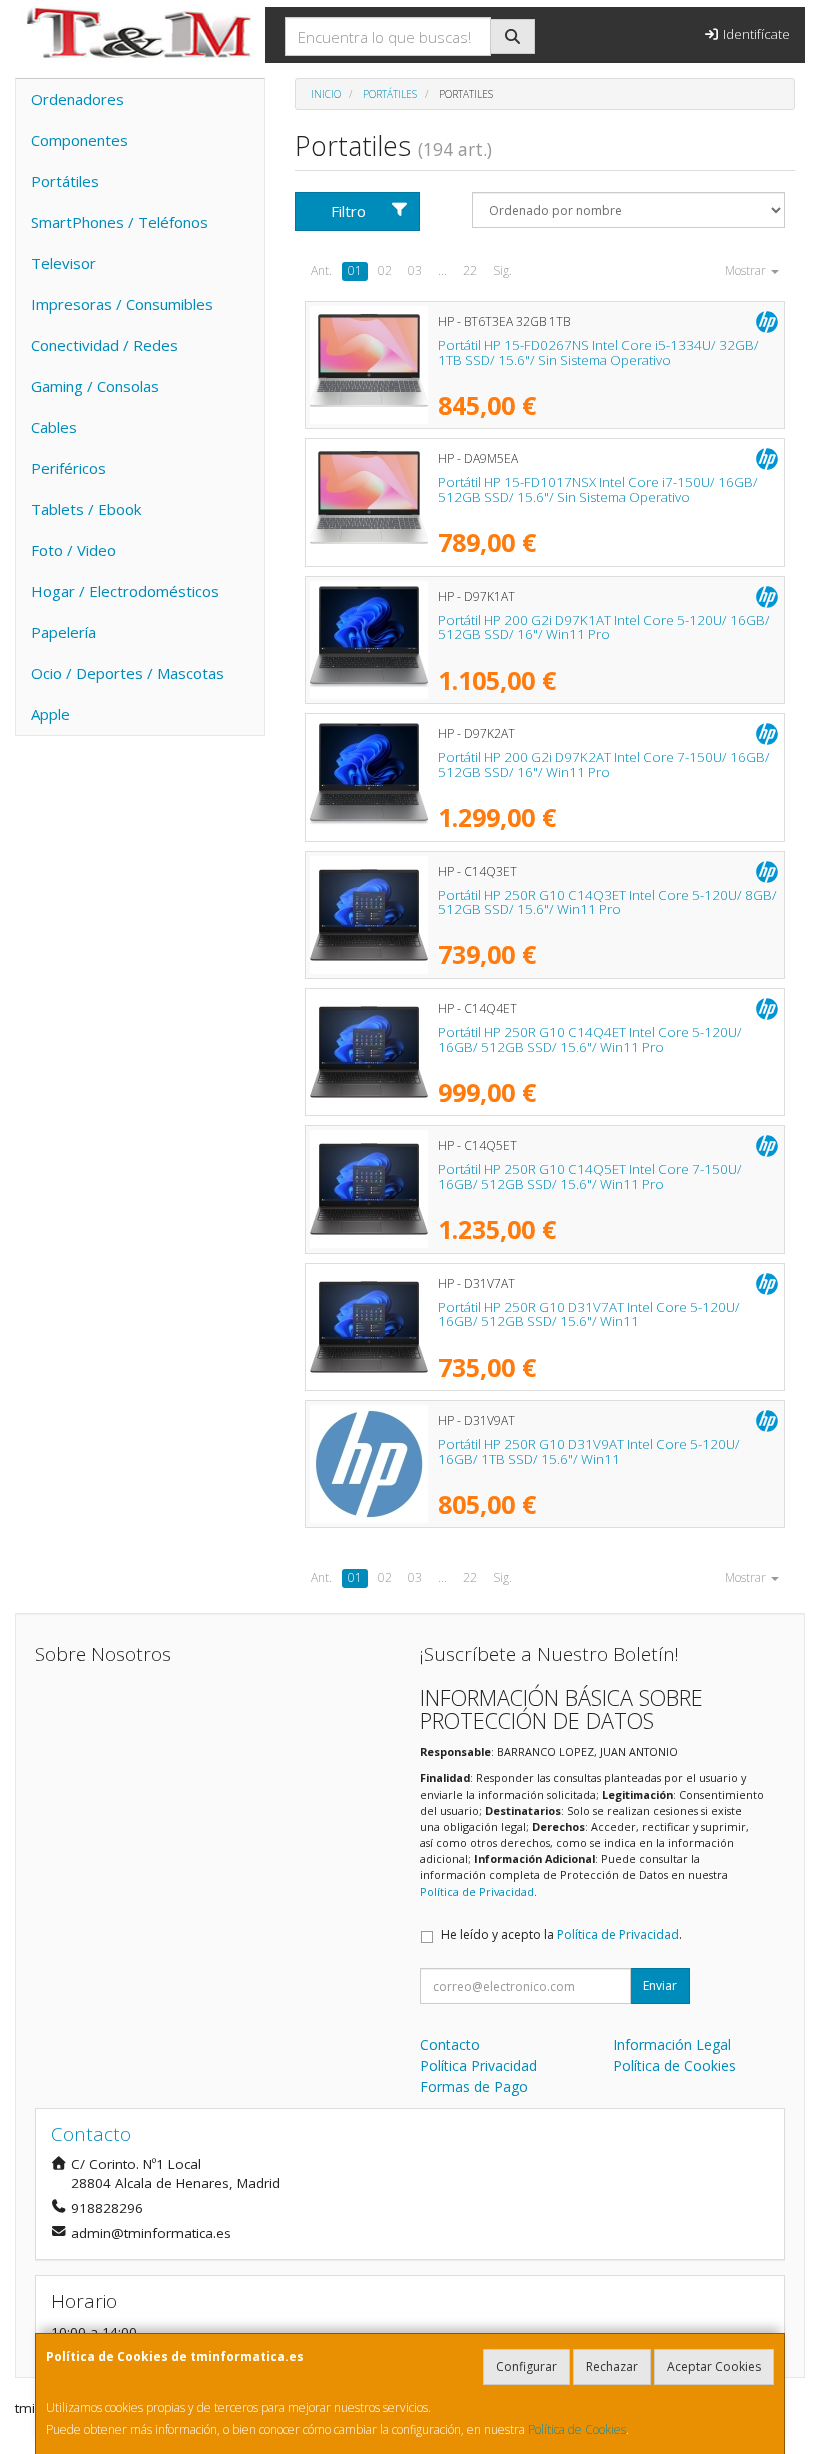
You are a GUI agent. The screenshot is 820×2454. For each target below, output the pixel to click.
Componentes (79, 140)
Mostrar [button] (747, 270)
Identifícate (755, 34)
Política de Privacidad (477, 1891)
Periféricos (68, 468)
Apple (50, 714)
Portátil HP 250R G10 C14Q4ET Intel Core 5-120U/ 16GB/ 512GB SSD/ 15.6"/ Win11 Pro (590, 1039)
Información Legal (672, 2044)
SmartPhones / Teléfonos (119, 222)
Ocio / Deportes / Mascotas (127, 673)
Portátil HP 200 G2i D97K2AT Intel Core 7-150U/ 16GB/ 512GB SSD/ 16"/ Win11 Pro (604, 764)
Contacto (450, 2044)
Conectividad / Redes (104, 345)
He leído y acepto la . (561, 1934)
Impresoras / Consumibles (122, 304)
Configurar (526, 2366)
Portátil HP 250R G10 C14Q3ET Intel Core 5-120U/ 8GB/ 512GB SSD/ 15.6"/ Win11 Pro (607, 902)
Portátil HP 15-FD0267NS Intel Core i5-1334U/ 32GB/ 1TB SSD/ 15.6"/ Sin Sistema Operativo (598, 352)
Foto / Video (73, 550)
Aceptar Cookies (714, 2366)
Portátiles (65, 181)
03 (415, 270)
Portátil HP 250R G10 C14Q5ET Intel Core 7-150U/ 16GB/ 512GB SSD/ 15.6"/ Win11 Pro (590, 1176)
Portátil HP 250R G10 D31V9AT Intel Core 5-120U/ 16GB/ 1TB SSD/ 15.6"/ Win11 (589, 1451)
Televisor (63, 263)
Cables (54, 427)
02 (385, 270)
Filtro (348, 211)
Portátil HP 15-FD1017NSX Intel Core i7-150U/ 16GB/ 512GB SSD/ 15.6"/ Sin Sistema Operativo (598, 489)
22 (470, 270)
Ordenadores (77, 99)
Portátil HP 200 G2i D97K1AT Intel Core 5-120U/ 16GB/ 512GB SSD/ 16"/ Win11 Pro (604, 627)
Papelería (63, 632)
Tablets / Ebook (86, 509)
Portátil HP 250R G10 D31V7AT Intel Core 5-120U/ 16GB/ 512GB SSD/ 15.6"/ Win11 (589, 1314)
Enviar (660, 1985)
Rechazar (612, 2366)
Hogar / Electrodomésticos (125, 591)
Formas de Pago (474, 2086)
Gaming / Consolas (95, 386)
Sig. (502, 270)
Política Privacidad (478, 2065)
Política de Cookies (577, 2429)
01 (355, 270)
